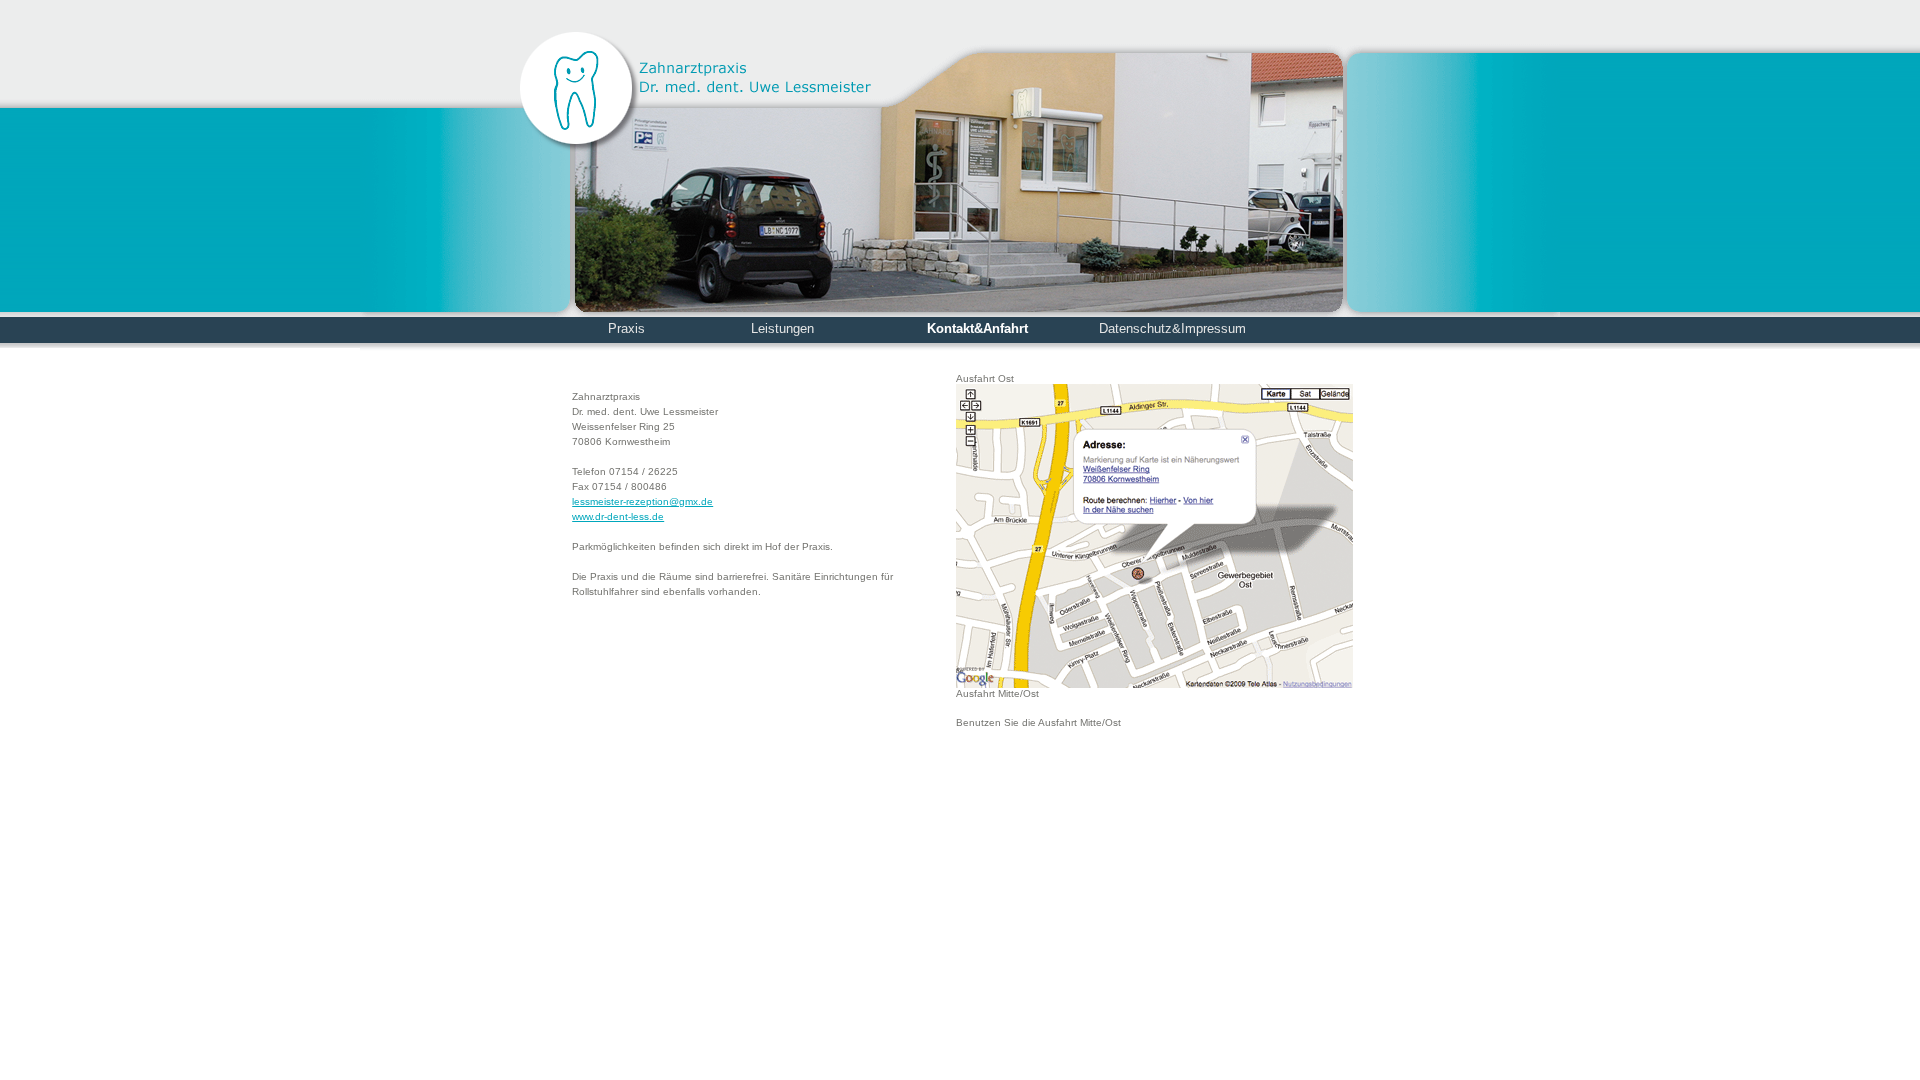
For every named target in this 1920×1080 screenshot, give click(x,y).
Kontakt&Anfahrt (977, 328)
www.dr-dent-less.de (618, 516)
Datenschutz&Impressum (1172, 328)
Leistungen (782, 328)
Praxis (626, 328)
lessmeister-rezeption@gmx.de (642, 501)
